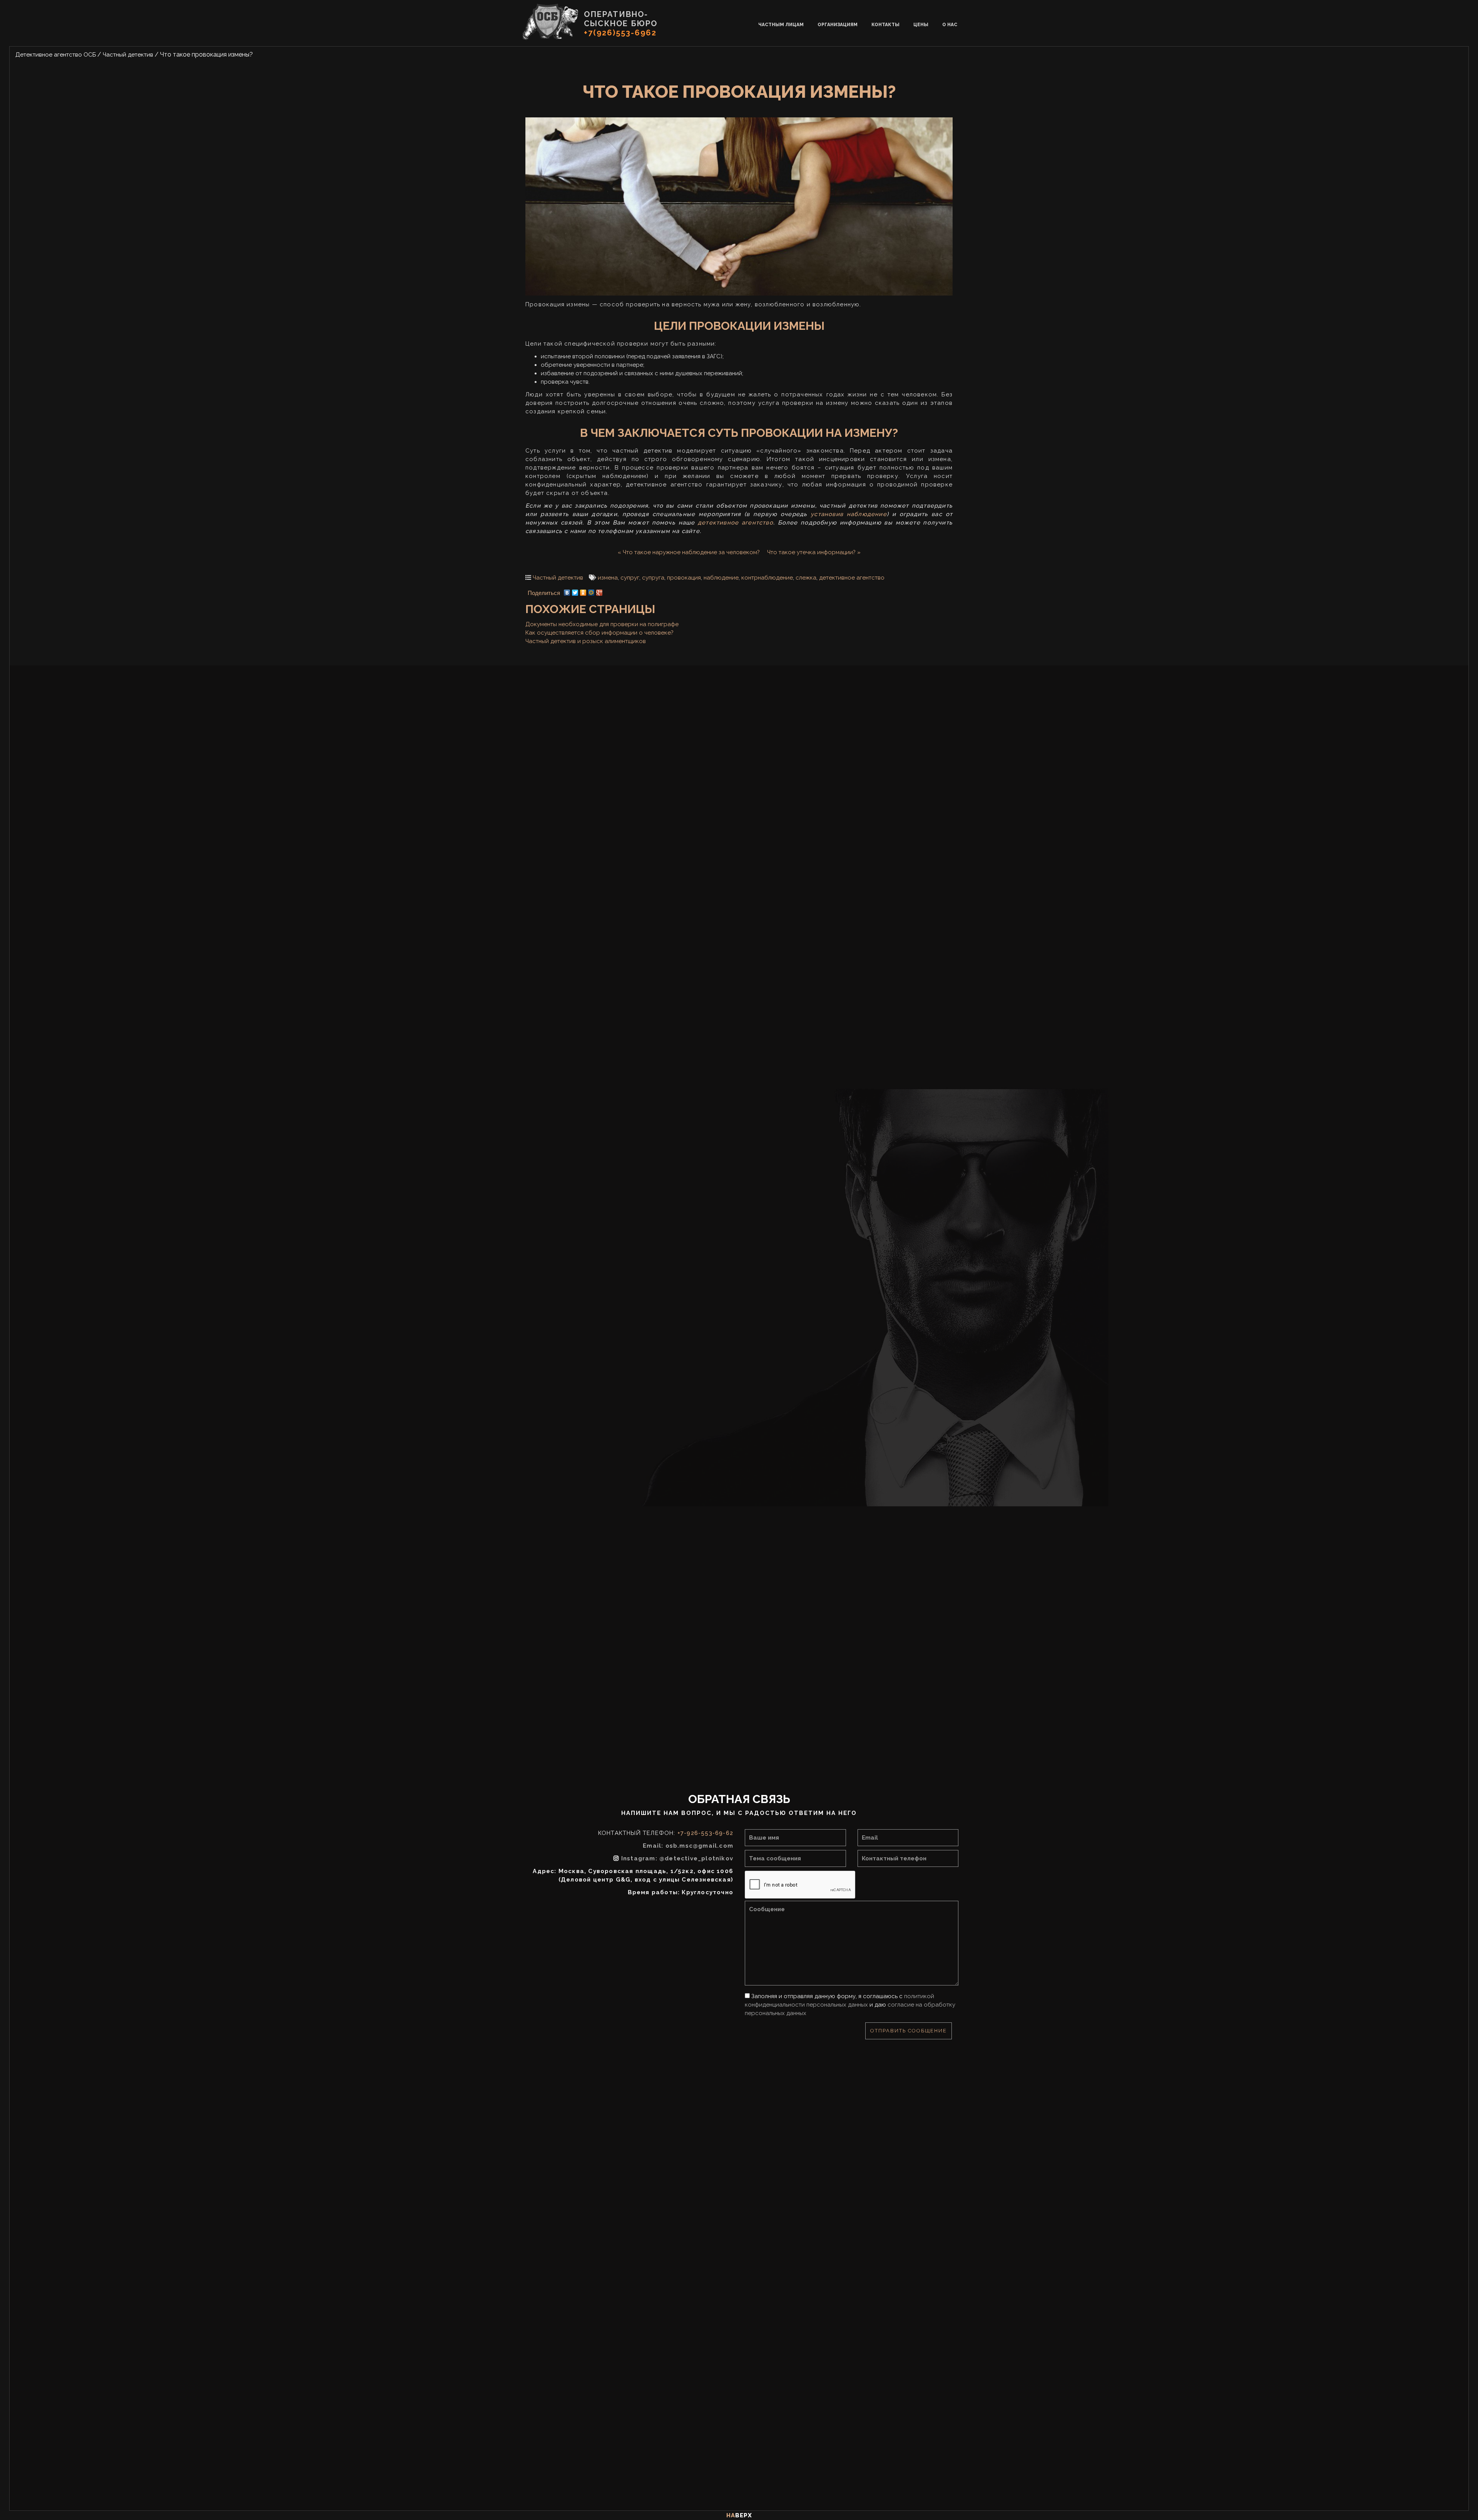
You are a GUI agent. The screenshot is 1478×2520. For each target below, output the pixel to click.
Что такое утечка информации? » (814, 552)
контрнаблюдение (767, 578)
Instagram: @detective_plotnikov (677, 1858)
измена (608, 578)
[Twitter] (575, 591)
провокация (684, 578)
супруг (630, 578)
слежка (806, 578)
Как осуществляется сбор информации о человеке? (599, 633)
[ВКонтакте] (567, 591)
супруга (653, 578)
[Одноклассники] (583, 591)
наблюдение (721, 578)
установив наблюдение (849, 514)
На (739, 2515)
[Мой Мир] (591, 591)
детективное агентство (736, 523)
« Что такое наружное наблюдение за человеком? (689, 552)
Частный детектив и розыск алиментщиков (586, 641)
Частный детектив (558, 578)
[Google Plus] (599, 591)
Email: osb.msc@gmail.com (688, 1846)
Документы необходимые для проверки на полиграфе (602, 624)
